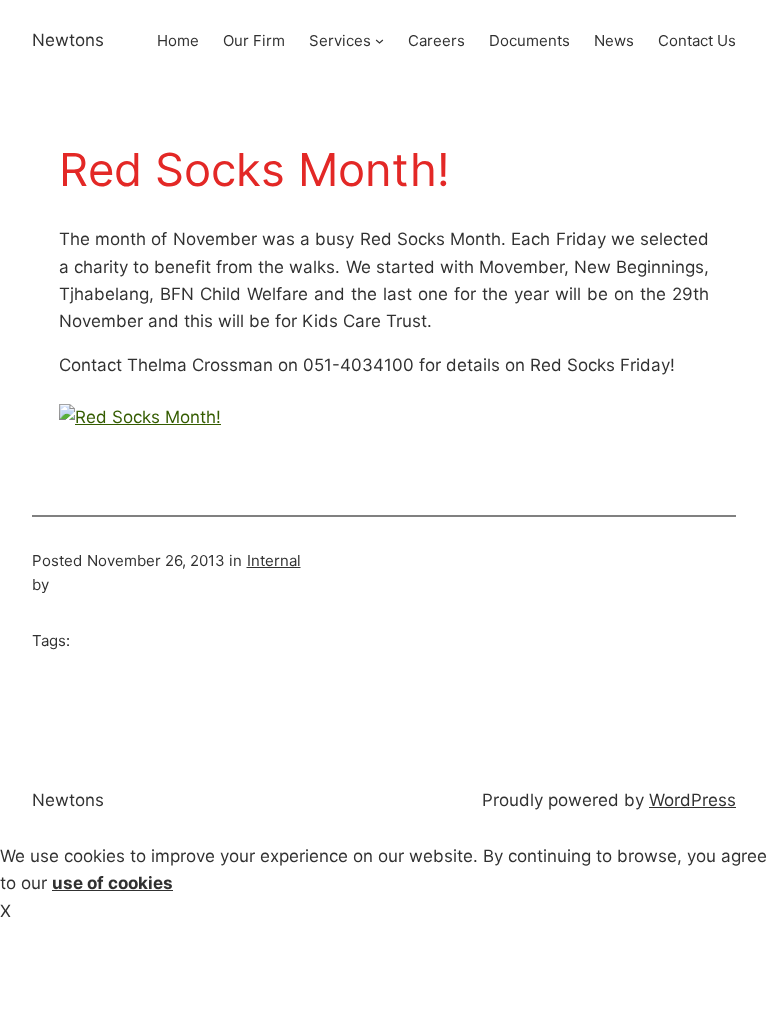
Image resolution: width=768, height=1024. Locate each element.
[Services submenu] (379, 40)
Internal (274, 560)
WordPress (692, 800)
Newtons (68, 40)
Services (340, 40)
